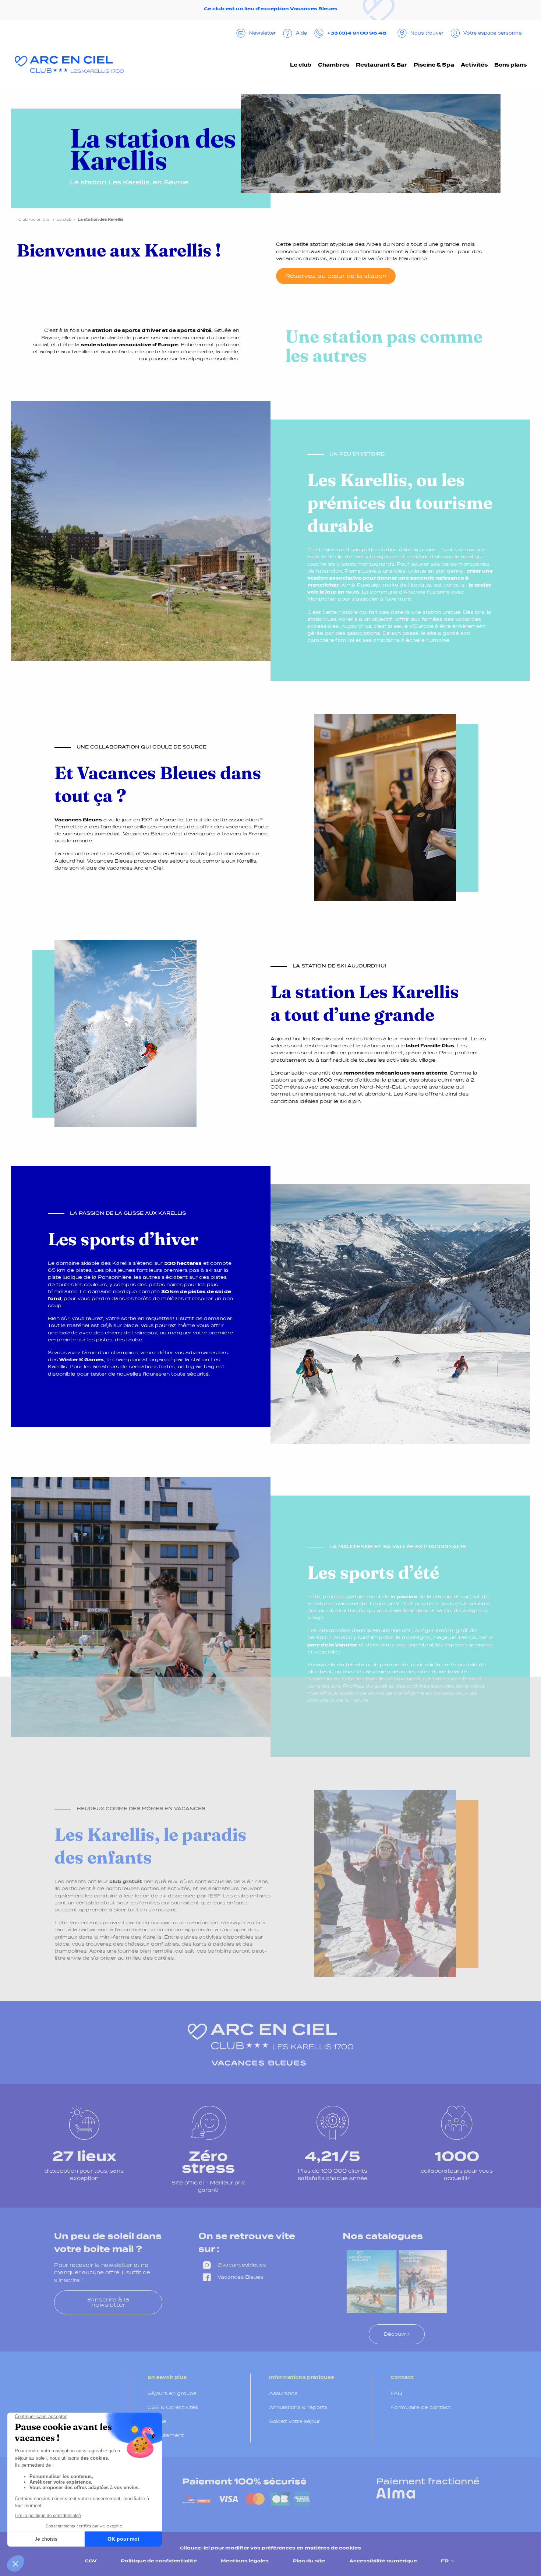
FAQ (396, 2393)
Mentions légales (245, 2561)
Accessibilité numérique (383, 2561)
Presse (157, 2421)
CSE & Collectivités (173, 2407)
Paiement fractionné (428, 2481)
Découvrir (397, 2334)
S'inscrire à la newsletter (108, 2302)
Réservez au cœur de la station (336, 276)
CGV (91, 2561)
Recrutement (166, 2435)
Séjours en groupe (172, 2393)
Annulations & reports (298, 2407)
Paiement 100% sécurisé (244, 2481)
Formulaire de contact (420, 2407)
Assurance (283, 2393)
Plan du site (309, 2561)
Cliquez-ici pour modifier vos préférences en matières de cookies (270, 2548)
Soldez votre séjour (295, 2421)
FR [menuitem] (445, 2561)
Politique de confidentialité (159, 2561)
